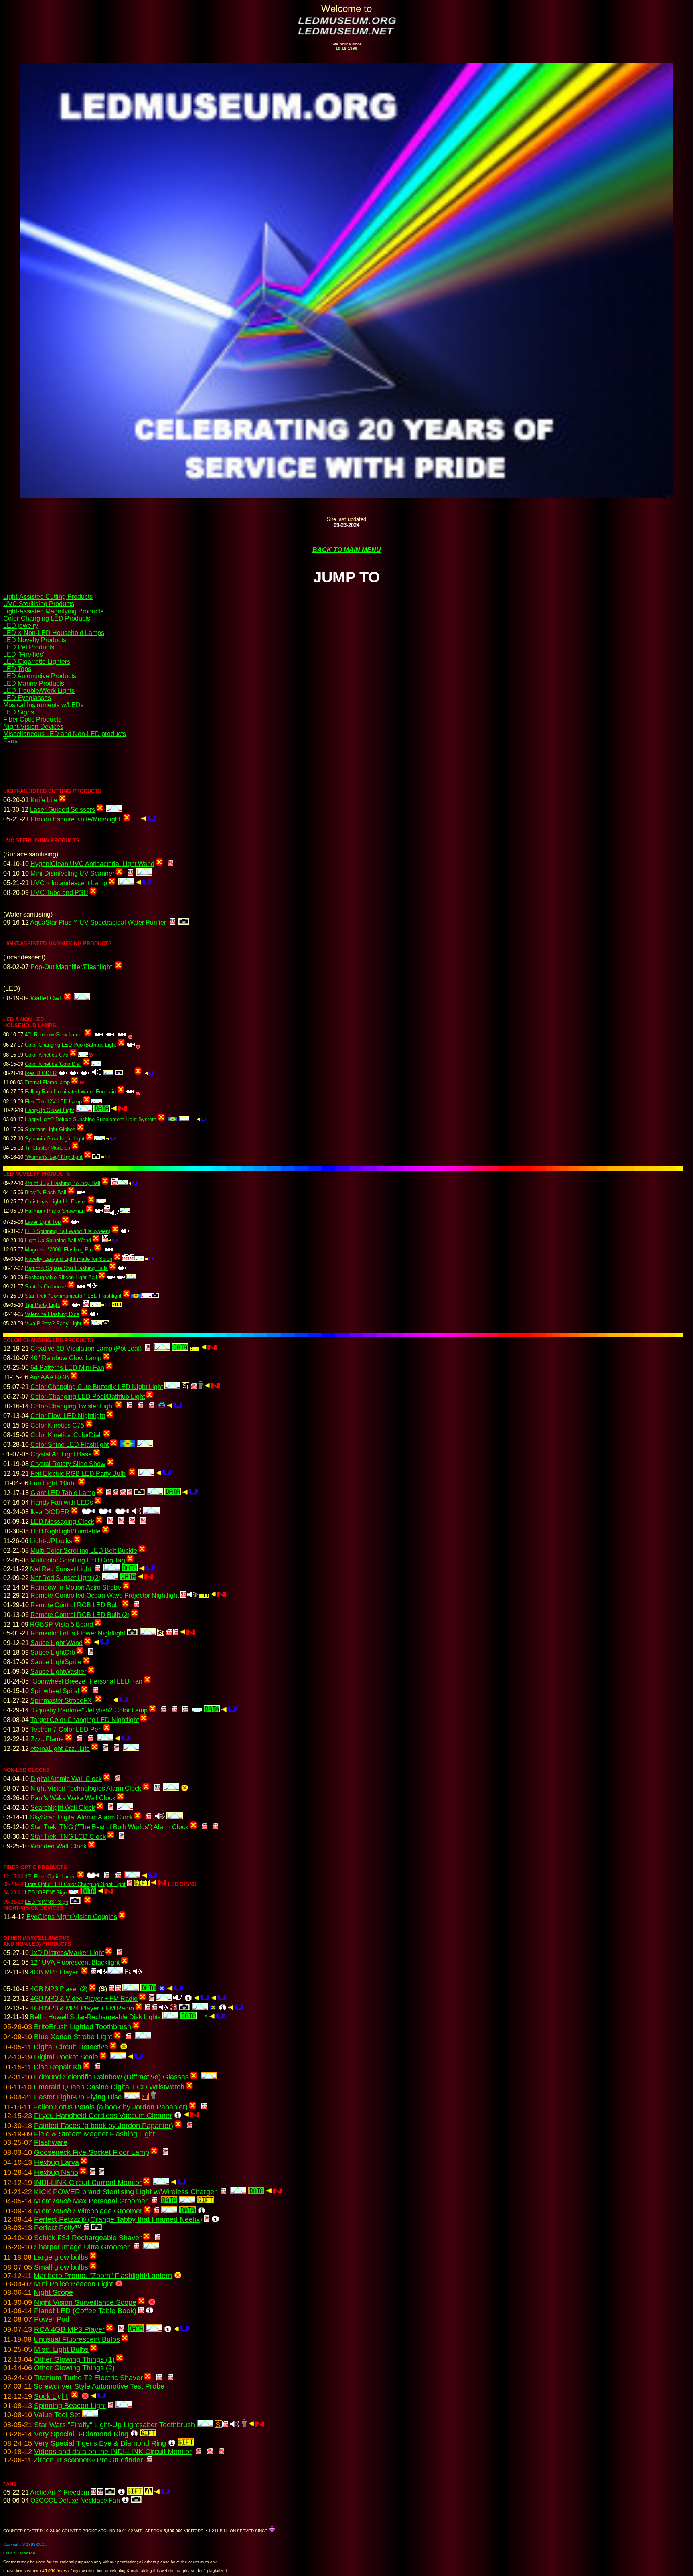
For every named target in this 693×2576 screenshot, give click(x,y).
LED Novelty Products (35, 640)
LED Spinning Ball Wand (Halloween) (68, 1231)
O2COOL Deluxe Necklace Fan (75, 2500)
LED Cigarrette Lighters (37, 662)
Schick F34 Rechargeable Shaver (88, 2238)
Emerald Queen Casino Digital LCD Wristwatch (109, 2087)
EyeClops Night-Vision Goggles (72, 1917)
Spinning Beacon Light (70, 2406)
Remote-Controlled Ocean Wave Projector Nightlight (105, 1595)
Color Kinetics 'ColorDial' (53, 1064)
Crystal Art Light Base (61, 1454)
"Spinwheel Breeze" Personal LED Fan (86, 1681)
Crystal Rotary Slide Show (68, 1464)
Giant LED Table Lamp (63, 1493)
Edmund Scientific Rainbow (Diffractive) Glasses (111, 2077)
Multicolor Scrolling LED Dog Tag (78, 1560)
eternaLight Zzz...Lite (60, 1749)
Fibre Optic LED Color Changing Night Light (75, 1884)
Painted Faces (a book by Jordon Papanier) (104, 2126)
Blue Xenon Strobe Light (73, 2037)
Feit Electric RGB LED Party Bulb (78, 1474)
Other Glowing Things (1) (74, 2359)
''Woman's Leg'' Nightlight (54, 1157)
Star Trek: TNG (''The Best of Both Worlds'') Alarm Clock (109, 1827)
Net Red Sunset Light (61, 1569)
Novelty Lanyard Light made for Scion (69, 1259)
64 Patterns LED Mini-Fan (67, 1368)
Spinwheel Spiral (55, 1691)
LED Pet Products (29, 647)
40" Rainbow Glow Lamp (53, 1035)
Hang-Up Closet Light (50, 1110)
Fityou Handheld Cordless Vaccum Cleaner (103, 2116)
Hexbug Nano (56, 2172)
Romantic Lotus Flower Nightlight (78, 1633)
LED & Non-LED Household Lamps (54, 633)
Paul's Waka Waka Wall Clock (73, 1798)
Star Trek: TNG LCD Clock (68, 1837)
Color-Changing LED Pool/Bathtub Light (71, 1045)
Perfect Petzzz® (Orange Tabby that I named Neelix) (118, 2219)
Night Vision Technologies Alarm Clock (86, 1788)
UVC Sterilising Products (39, 604)
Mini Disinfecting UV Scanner (72, 873)
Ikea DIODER (41, 1073)
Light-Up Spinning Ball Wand (58, 1240)
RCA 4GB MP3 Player (69, 2329)
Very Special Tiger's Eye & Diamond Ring (100, 2443)
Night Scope (53, 2292)
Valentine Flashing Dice (52, 1314)
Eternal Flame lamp (47, 1082)
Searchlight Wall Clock (63, 1808)
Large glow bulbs (61, 2257)
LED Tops (17, 669)
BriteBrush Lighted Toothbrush (83, 2027)
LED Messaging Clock (62, 1522)
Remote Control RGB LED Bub (75, 1605)
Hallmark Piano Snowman (55, 1211)
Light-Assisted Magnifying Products (53, 611)
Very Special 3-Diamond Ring (81, 2434)
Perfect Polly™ (58, 2228)
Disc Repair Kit (58, 2067)
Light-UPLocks (51, 1541)
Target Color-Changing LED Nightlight (85, 1720)
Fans (10, 741)
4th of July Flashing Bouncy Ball (63, 1183)
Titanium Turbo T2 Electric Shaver (88, 2378)
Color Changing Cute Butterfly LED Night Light (97, 1387)
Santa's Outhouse (46, 1287)
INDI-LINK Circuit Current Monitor (88, 2183)
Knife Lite (44, 800)
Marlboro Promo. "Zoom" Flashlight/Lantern (103, 2276)
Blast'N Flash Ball (46, 1192)
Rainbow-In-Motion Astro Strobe (76, 1587)
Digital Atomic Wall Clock (66, 1779)
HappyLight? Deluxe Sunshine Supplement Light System (91, 1119)
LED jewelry (21, 626)
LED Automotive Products (40, 676)
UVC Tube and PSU (59, 893)
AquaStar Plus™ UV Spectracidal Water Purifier (98, 922)
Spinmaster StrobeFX (61, 1701)
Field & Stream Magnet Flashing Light (94, 2134)
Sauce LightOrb (53, 1652)
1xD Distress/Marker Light (67, 1953)
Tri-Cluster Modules (48, 1148)
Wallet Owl (46, 998)
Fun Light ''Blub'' (53, 1483)
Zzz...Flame (47, 1739)
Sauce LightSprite (56, 1662)
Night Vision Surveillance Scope (85, 2302)
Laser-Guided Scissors (63, 810)
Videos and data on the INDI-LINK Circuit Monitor (113, 2452)
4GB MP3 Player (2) (59, 1989)
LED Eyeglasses (27, 698)
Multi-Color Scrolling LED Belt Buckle (84, 1551)
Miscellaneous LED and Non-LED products (65, 734)
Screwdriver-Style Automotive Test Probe (99, 2386)
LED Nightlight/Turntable (66, 1531)
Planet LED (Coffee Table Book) (85, 2311)
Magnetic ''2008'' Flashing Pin (59, 1250)
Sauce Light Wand (57, 1643)
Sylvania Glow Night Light (55, 1139)
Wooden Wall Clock (59, 1846)
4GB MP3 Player (54, 1972)
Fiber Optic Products (32, 719)
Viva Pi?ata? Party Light (53, 1323)
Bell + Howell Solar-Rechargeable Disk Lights (95, 2017)
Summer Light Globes (50, 1129)
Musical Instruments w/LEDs (44, 705)
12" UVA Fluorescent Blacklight (75, 1962)
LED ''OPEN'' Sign (46, 1893)
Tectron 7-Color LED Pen (66, 1729)
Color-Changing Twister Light (72, 1406)
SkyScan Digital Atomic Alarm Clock (81, 1817)
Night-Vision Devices (33, 727)
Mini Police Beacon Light (74, 2284)
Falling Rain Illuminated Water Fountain (70, 1092)
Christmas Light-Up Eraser (56, 1202)
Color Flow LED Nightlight (68, 1416)
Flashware (51, 2142)
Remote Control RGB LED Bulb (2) (80, 1615)
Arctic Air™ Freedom (60, 2492)
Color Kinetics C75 (47, 1055)
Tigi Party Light (43, 1305)
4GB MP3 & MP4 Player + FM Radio (82, 2008)
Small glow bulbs (61, 2267)
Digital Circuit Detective (71, 2047)
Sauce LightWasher (58, 1672)
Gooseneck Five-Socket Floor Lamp (92, 2152)
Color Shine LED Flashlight (70, 1445)
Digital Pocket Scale (66, 2057)
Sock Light (51, 2396)
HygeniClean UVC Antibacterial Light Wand (92, 864)
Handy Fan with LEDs (62, 1502)
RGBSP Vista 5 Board (62, 1624)
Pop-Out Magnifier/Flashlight (71, 967)
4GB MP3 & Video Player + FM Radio (84, 1999)
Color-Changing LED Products (47, 618)
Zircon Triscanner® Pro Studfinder (88, 2460)
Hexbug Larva (57, 2162)
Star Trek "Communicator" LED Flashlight (73, 1296)
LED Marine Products (34, 683)
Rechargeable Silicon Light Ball (61, 1277)
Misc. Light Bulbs (61, 2349)
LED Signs (19, 712)
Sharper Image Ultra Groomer (82, 2247)
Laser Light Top (43, 1222)
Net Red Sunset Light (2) (66, 1578)
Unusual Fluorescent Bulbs (77, 2339)
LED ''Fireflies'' (24, 654)
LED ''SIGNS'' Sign (47, 1902)
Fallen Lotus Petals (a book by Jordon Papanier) (110, 2107)
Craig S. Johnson (19, 2553)
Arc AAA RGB (49, 1377)
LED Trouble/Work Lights (39, 691)
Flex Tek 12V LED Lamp (53, 1102)
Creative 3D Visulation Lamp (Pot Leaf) (86, 1348)
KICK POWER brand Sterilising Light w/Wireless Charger (125, 2192)
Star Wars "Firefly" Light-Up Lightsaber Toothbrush (114, 2425)
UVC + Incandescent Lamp (69, 883)
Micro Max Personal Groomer (91, 2201)
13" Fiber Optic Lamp (50, 1877)
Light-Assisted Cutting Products (48, 597)
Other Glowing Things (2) (74, 2368)
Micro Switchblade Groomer (88, 2211)
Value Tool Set (57, 2415)
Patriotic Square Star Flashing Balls (66, 1268)
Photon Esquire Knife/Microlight (75, 819)
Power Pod (52, 2319)
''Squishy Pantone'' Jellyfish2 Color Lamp (89, 1710)
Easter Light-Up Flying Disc (78, 2097)
